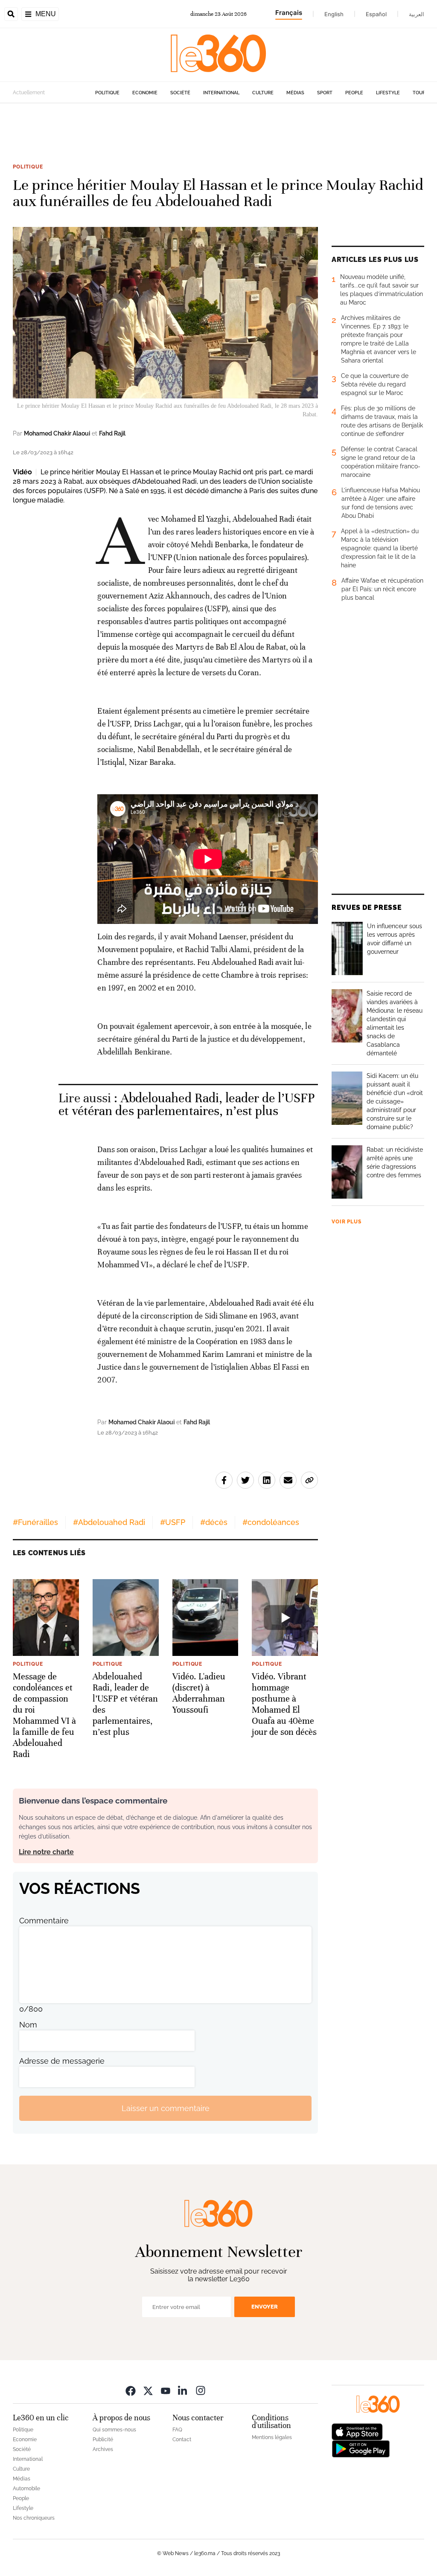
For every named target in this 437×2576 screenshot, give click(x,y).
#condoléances (271, 1522)
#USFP (173, 1522)
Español (376, 14)
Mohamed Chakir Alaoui (57, 433)
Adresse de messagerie (62, 2061)
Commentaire (44, 1921)
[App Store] (357, 2431)
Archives (103, 2449)
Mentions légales (272, 2437)
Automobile (26, 2489)
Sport (325, 93)
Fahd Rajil (112, 433)
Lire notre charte (46, 1852)
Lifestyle (388, 93)
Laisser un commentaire (166, 2108)
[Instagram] (201, 2390)
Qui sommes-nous (114, 2430)
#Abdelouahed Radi (109, 1522)
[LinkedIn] (183, 2390)
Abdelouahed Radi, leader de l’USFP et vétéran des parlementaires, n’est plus (187, 1105)
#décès (214, 1522)
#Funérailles (35, 1522)
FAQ (177, 2430)
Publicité (103, 2440)
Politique (107, 93)
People (354, 93)
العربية (417, 14)
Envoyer (265, 2307)
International (221, 93)
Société (180, 93)
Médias (295, 93)
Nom (28, 2025)
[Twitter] (148, 2390)
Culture (263, 93)
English (334, 14)
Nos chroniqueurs (34, 2518)
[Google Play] (361, 2448)
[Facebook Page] (131, 2390)
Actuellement (29, 93)
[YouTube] (166, 2390)
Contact (182, 2440)
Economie (145, 93)
